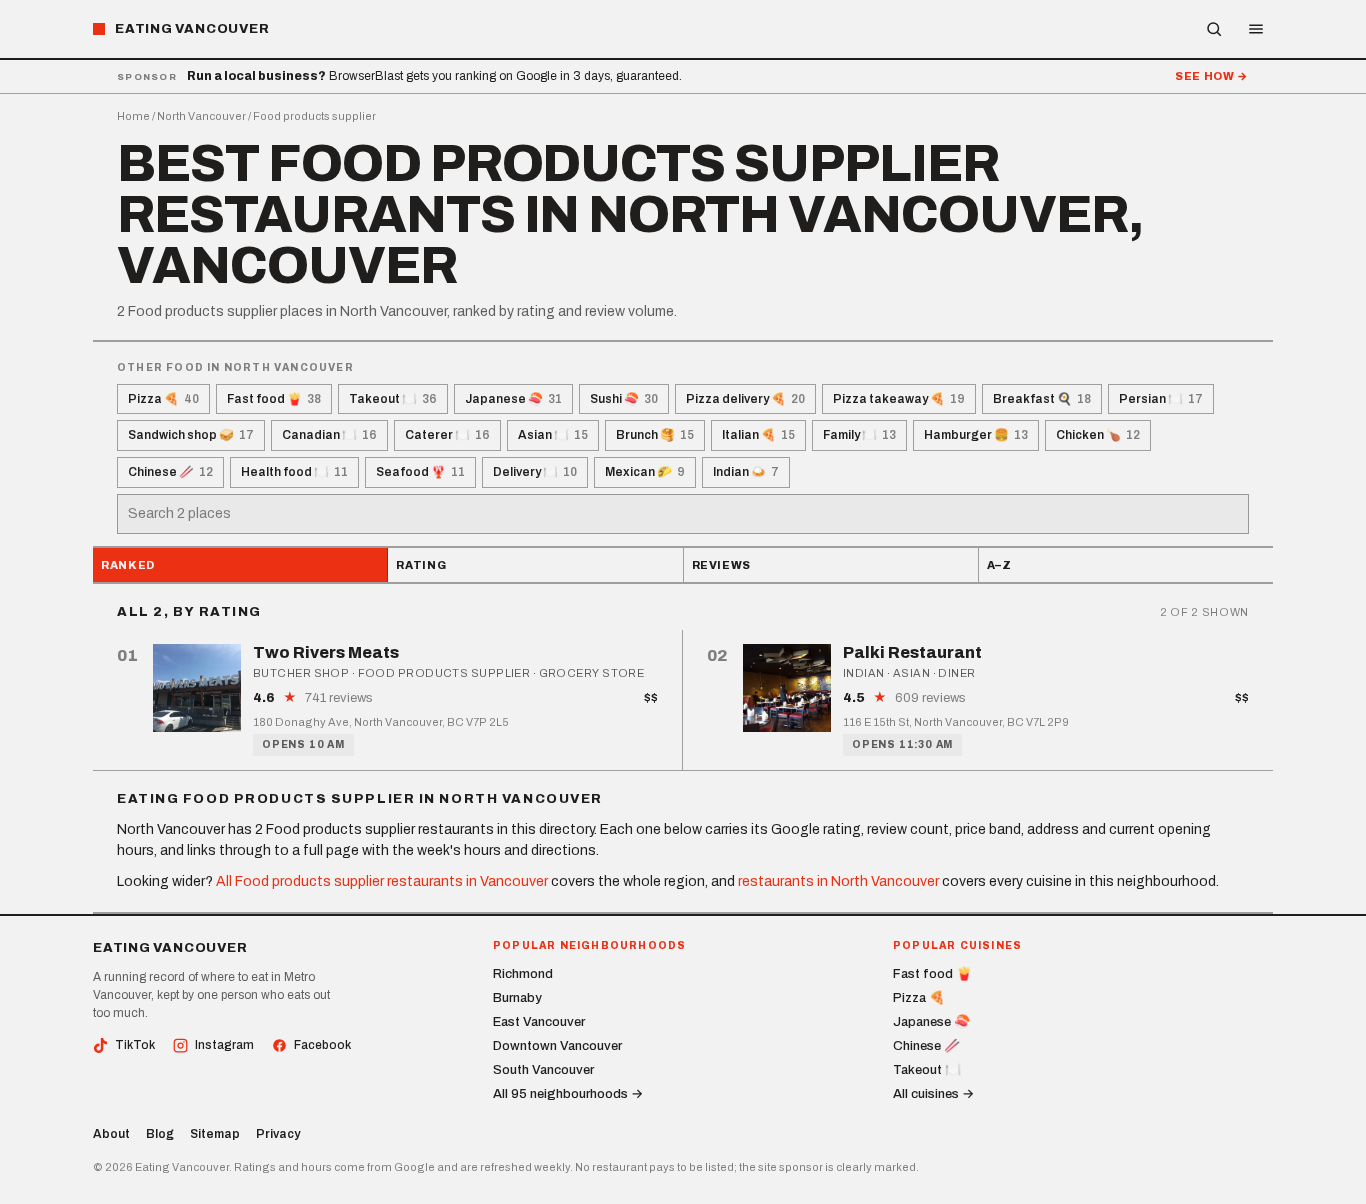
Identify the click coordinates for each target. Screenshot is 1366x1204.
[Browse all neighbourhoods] (1214, 29)
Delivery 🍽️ (535, 472)
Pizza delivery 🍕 (745, 399)
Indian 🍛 (746, 472)
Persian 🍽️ (1161, 399)
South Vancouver (543, 1070)
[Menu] (1256, 29)
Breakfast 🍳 (1042, 399)
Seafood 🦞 (420, 472)
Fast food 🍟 (274, 399)
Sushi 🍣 (624, 399)
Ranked (128, 565)
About (111, 1134)
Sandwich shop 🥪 (191, 435)
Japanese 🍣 (513, 399)
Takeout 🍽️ (393, 399)
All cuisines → (933, 1094)
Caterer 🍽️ (447, 435)
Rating (421, 565)
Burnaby (517, 998)
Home (133, 116)
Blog (160, 1134)
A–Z (999, 565)
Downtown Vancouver (557, 1046)
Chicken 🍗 (1098, 435)
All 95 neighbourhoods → (568, 1094)
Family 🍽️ (859, 435)
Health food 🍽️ (294, 472)
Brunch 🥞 (655, 435)
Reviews (722, 565)
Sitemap (215, 1134)
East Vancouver (539, 1022)
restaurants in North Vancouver (838, 881)
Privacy (278, 1134)
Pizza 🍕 (163, 399)
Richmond (523, 974)
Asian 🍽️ (553, 435)
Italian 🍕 (758, 435)
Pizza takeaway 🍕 (899, 399)
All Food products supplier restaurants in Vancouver (382, 881)
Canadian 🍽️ (329, 435)
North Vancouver (201, 116)
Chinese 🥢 (170, 472)
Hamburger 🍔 (976, 435)
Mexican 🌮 (645, 472)
